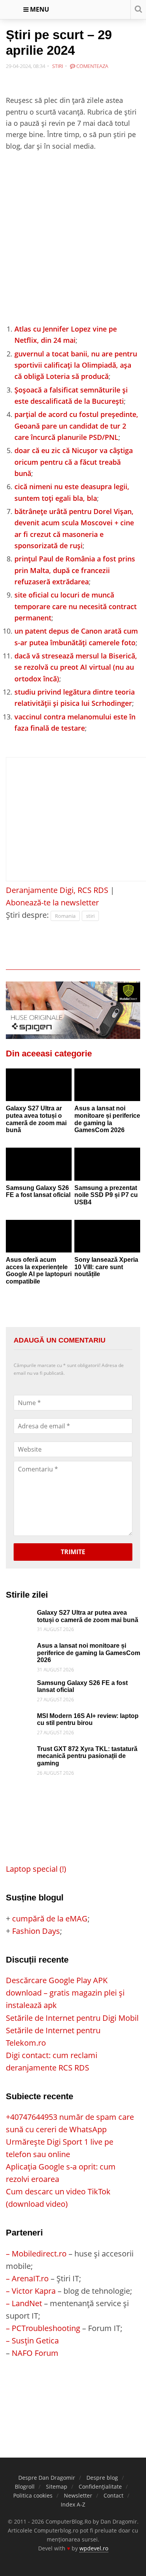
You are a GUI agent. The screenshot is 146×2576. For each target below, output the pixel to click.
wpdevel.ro (94, 2548)
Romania (65, 916)
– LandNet (24, 2303)
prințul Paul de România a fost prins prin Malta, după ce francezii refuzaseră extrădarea (75, 570)
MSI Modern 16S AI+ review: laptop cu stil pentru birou (88, 1720)
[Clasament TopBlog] (73, 2390)
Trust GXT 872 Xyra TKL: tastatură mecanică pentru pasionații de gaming (87, 1756)
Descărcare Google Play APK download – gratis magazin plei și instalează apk (65, 1993)
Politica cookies (33, 2495)
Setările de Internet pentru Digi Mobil (72, 2018)
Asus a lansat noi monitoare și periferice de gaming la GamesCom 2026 (107, 1119)
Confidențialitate (100, 2487)
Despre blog (102, 2478)
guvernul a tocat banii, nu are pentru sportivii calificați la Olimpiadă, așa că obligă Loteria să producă (76, 365)
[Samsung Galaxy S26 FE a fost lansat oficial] (39, 1164)
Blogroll (25, 2487)
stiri (90, 916)
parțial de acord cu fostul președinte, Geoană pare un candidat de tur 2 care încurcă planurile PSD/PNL (76, 426)
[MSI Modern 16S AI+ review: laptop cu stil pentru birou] (19, 1719)
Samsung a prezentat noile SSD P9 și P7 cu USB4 (106, 1195)
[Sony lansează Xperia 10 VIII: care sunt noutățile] (107, 1236)
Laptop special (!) (36, 1869)
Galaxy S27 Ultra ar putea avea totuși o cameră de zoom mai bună (36, 1119)
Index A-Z (73, 2504)
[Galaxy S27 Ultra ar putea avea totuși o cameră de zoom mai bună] (39, 1085)
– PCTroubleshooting (43, 2328)
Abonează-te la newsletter (52, 902)
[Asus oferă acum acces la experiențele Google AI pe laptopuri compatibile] (39, 1236)
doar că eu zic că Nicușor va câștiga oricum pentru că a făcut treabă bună (74, 462)
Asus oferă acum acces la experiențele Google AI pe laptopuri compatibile (39, 1271)
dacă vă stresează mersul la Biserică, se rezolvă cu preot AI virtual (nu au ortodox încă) (76, 667)
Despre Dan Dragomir (47, 2478)
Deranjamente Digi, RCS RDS (57, 890)
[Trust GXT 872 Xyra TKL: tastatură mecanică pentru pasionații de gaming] (19, 1752)
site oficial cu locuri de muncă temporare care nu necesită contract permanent (76, 606)
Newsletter (78, 2495)
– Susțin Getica (32, 2341)
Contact (113, 2495)
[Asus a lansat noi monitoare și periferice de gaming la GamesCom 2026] (107, 1085)
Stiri (58, 66)
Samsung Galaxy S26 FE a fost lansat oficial (38, 1192)
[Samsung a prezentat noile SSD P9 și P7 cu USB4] (107, 1164)
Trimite (73, 1552)
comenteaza (92, 66)
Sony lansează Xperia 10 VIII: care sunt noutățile (106, 1267)
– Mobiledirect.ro (36, 2254)
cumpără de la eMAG (50, 1919)
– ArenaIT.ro (27, 2278)
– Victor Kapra (31, 2291)
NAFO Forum (35, 2353)
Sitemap (57, 2487)
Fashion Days (36, 1931)
